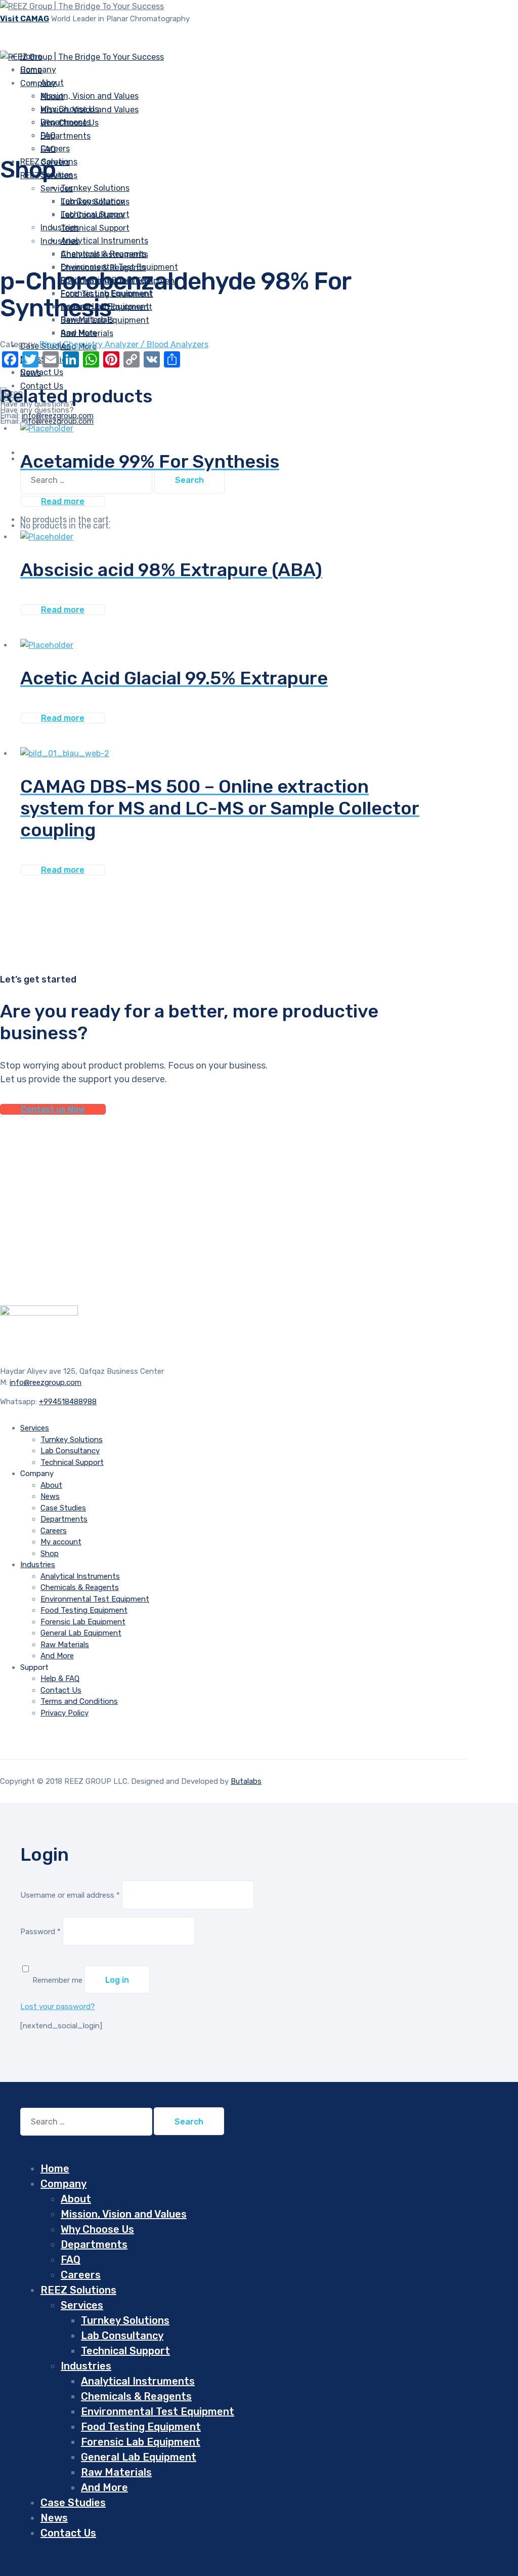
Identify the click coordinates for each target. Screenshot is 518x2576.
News (50, 1496)
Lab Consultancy (93, 215)
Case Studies (63, 1508)
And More (57, 1656)
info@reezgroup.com (58, 421)
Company (38, 83)
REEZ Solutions (78, 2290)
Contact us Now (53, 1109)
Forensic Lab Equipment (83, 1622)
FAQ (48, 149)
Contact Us (61, 1690)
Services (57, 189)
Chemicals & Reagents (103, 268)
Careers (54, 1531)
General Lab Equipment (81, 1633)
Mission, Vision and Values (90, 96)
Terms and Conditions (79, 1701)
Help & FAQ (60, 1679)
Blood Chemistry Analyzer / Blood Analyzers (124, 344)
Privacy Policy (64, 1713)
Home (55, 2169)
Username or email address (70, 1895)
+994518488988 (68, 1402)
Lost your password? (58, 2007)
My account (61, 1542)
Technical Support (95, 228)
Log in (117, 1980)
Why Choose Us (70, 123)
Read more (63, 501)
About (52, 96)
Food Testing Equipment (84, 1610)
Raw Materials (87, 333)
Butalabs (246, 1781)
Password (40, 1932)
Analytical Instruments (104, 254)
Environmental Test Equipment (95, 1599)
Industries (60, 228)
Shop (50, 1553)
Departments (66, 136)
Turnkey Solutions (95, 188)
